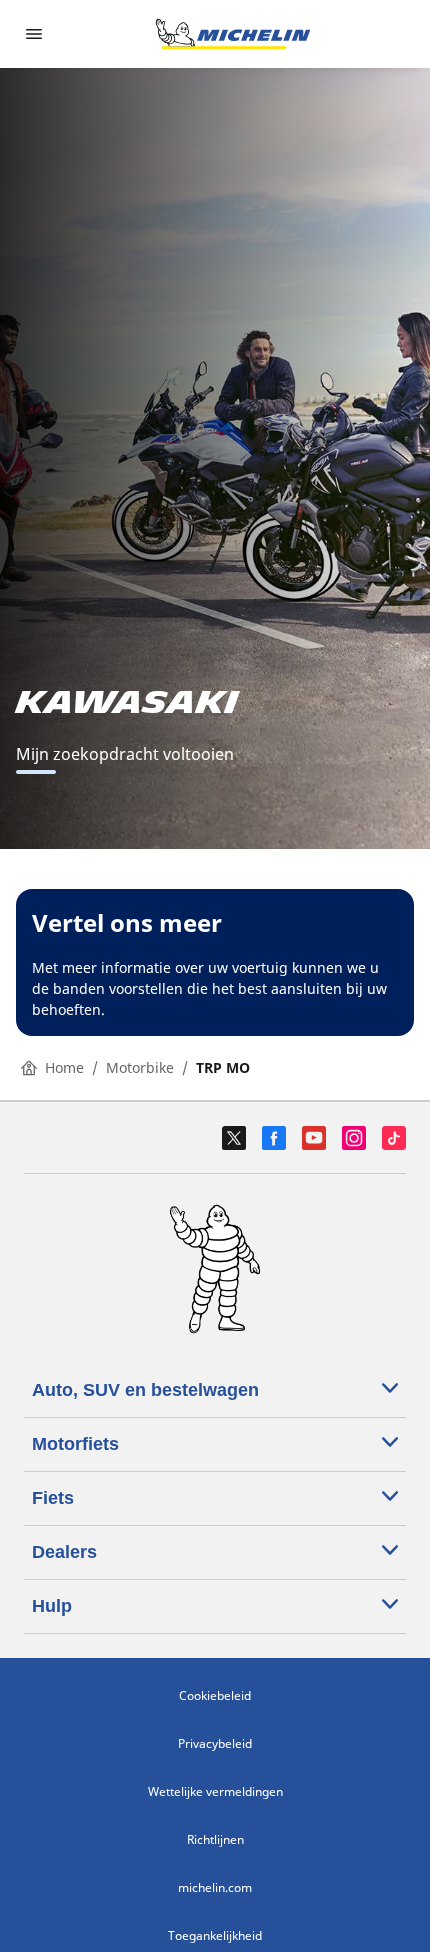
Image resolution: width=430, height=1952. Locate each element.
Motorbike (140, 1067)
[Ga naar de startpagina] (233, 34)
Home (64, 1067)
